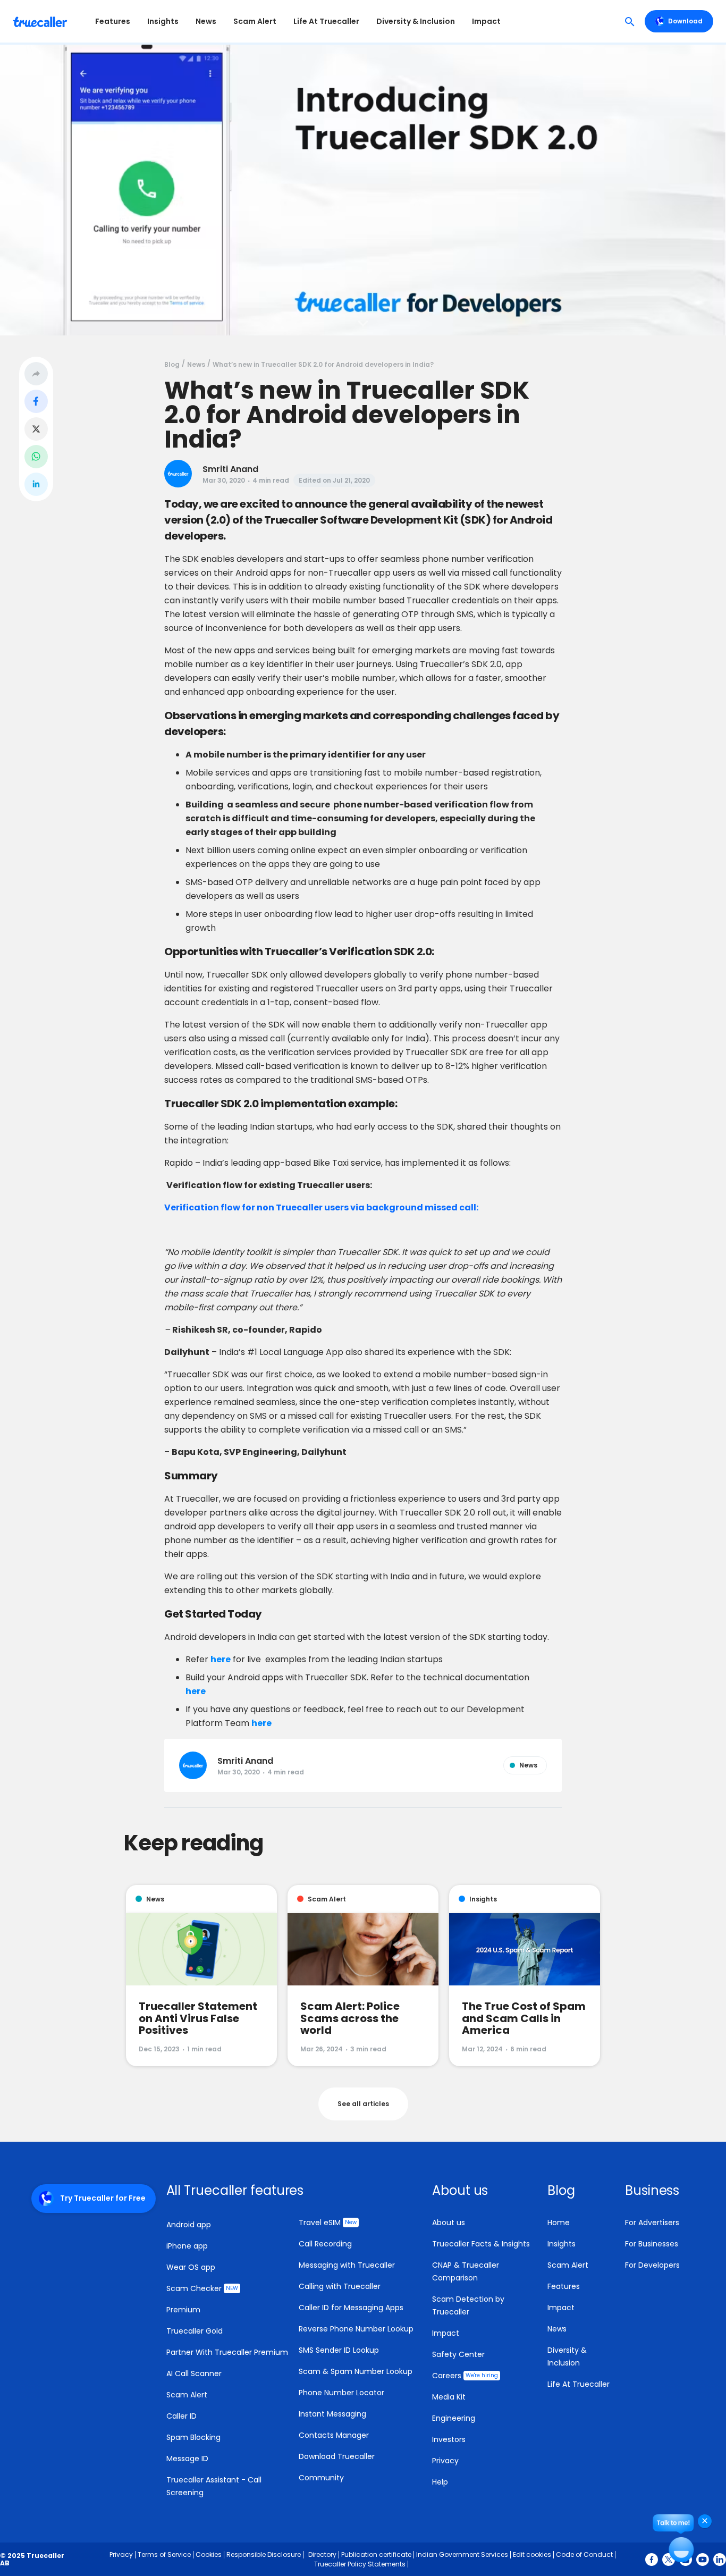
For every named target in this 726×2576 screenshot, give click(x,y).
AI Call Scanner (194, 2373)
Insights (163, 21)
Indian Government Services (462, 2554)
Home (559, 2223)
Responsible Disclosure (264, 2554)
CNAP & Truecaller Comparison (466, 2271)
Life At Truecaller (326, 21)
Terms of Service (164, 2554)
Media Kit (449, 2397)
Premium (183, 2310)
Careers (465, 2376)
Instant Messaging (332, 2414)
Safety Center (458, 2354)
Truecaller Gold (195, 2331)
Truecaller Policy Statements (360, 2564)
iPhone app (187, 2246)
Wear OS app (191, 2267)
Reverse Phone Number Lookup (356, 2329)
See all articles (363, 2104)
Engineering (454, 2418)
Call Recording (325, 2244)
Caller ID (181, 2416)
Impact (486, 21)
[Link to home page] (41, 21)
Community (321, 2478)
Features (113, 21)
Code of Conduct (584, 2554)
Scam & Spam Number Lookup (356, 2371)
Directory (322, 2554)
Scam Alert (255, 21)
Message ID (187, 2459)
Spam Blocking (193, 2437)
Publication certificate (376, 2554)
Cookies (209, 2554)
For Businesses (652, 2244)
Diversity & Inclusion (416, 21)
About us (449, 2223)
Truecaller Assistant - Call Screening (214, 2486)
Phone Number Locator (341, 2393)
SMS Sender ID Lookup (339, 2350)
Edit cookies (532, 2554)
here (221, 1659)
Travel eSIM (328, 2223)
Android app (189, 2225)
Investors (449, 2439)
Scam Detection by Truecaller (468, 2305)
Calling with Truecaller (340, 2286)
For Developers (652, 2265)
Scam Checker (202, 2288)
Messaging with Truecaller (347, 2265)
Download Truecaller (337, 2456)
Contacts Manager (334, 2435)
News (206, 21)
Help (440, 2482)
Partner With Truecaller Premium (227, 2352)
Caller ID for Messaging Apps (351, 2308)
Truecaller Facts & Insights (481, 2244)
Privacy (445, 2461)
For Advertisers (652, 2223)
